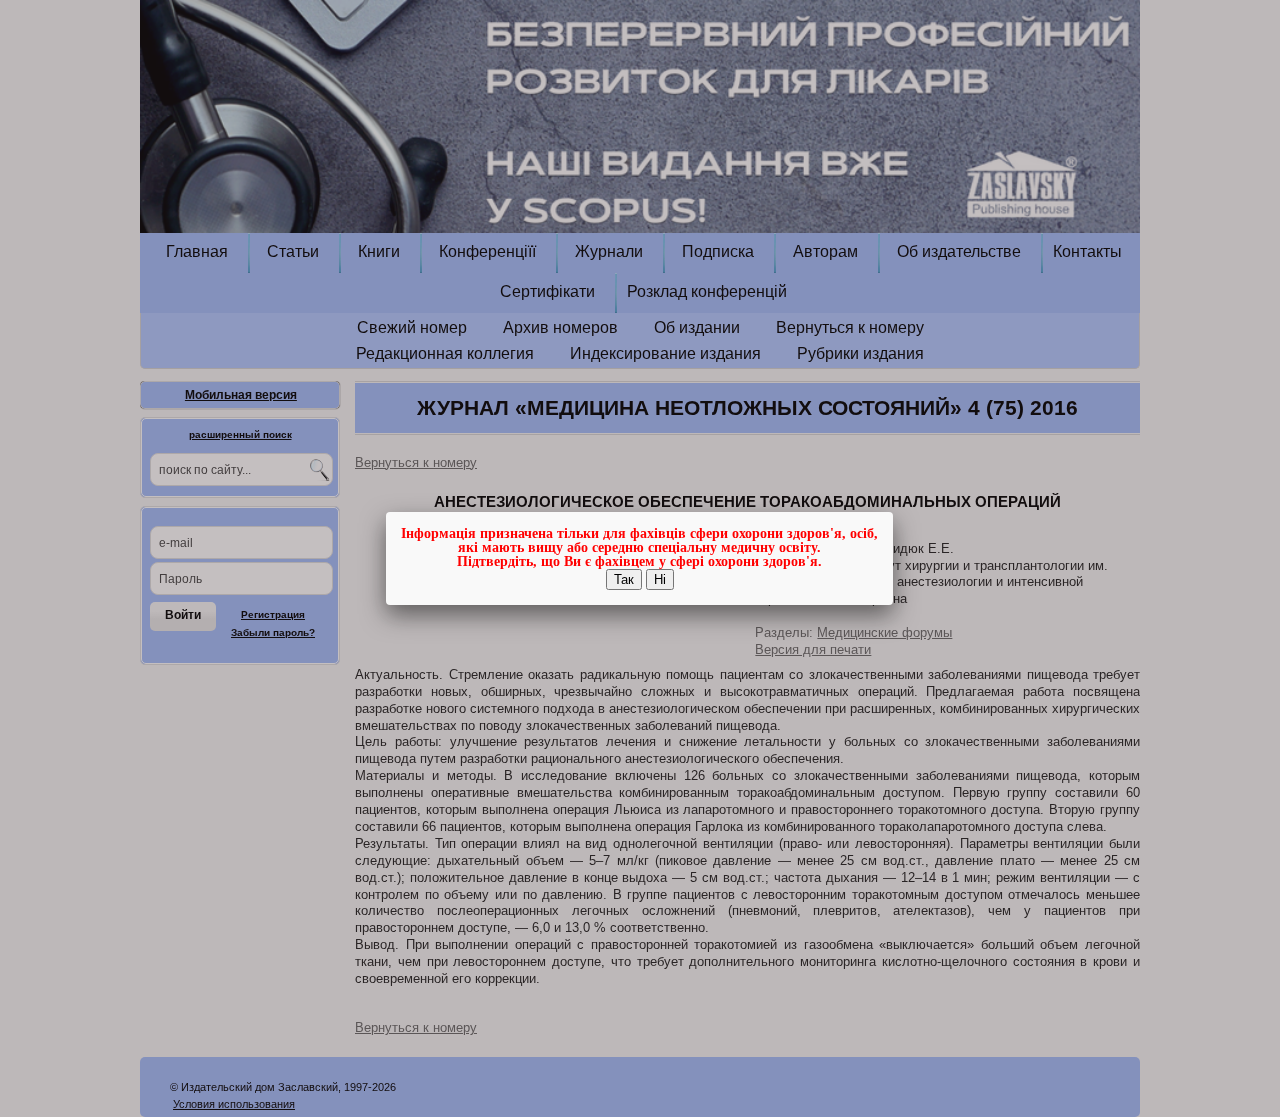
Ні (660, 579)
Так (624, 579)
